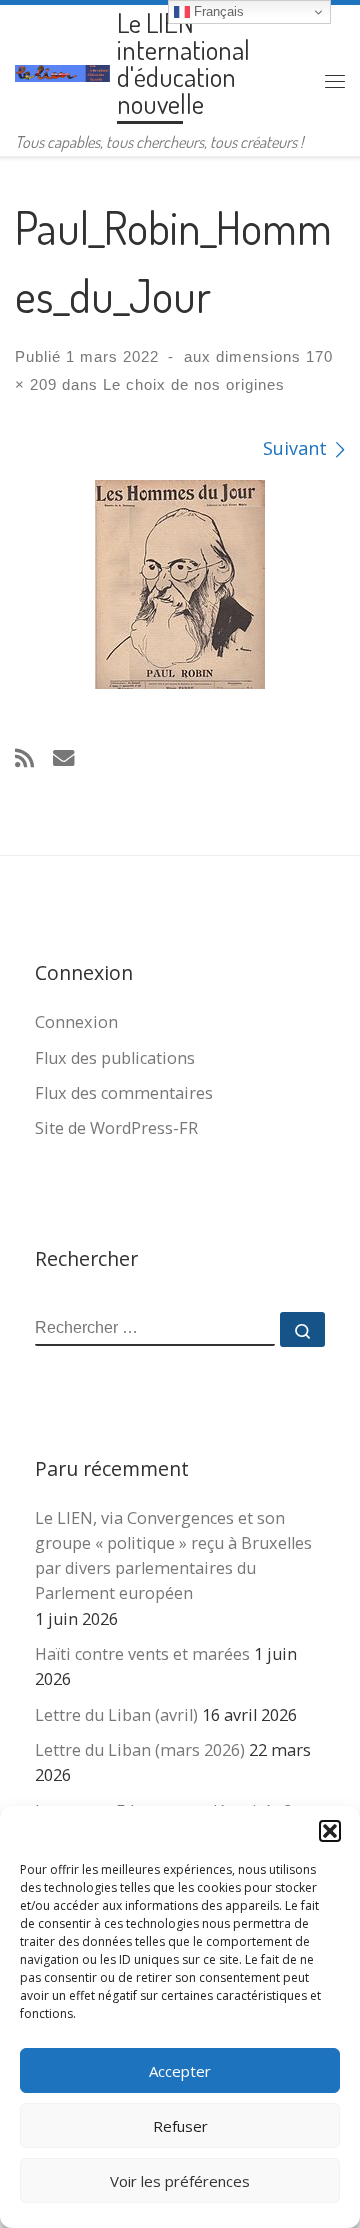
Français (217, 11)
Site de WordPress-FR (116, 1128)
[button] (330, 1831)
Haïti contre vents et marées (142, 1654)
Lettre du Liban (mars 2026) (140, 1750)
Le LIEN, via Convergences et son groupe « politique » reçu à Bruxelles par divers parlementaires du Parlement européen (173, 1556)
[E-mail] (63, 757)
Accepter (180, 2071)
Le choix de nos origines (191, 384)
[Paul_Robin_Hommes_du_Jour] (180, 584)
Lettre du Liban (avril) (116, 1715)
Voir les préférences (180, 2181)
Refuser (180, 2126)
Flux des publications (115, 1058)
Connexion (76, 1022)
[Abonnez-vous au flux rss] (24, 757)
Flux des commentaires (124, 1093)
